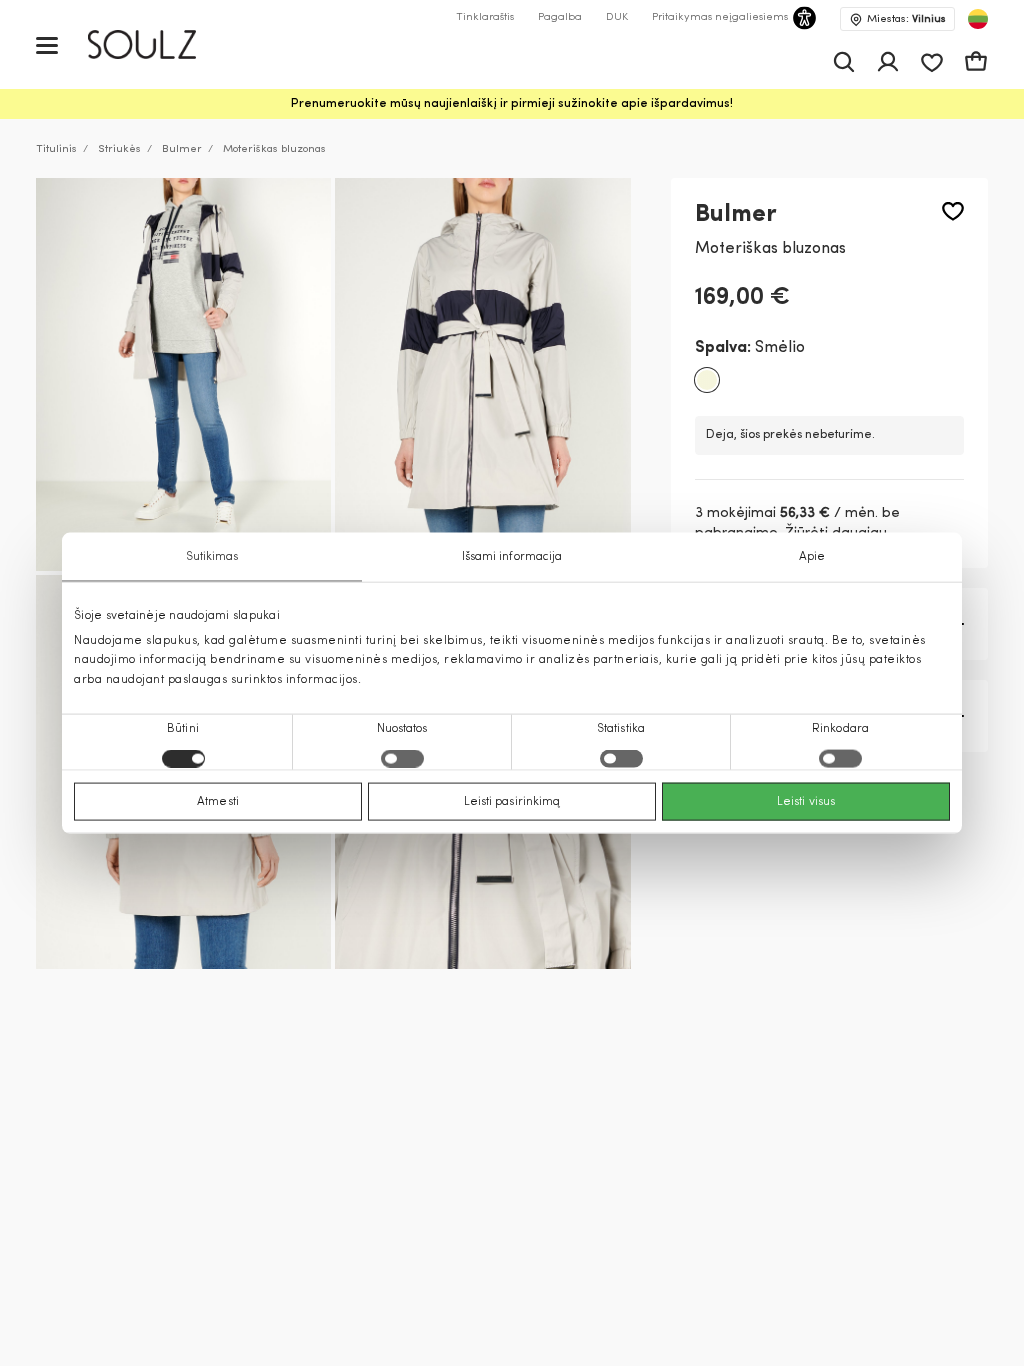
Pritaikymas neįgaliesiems (720, 17)
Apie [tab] (812, 557)
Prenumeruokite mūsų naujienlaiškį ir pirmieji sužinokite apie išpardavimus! (512, 104)
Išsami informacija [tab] (512, 557)
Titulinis (56, 149)
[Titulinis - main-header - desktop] (156, 44)
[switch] (402, 758)
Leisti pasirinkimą (512, 801)
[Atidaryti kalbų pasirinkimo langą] (978, 19)
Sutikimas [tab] (212, 557)
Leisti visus (806, 801)
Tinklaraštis (485, 17)
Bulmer (182, 149)
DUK (617, 17)
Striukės (119, 149)
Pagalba (560, 17)
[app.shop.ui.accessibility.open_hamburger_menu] (47, 44)
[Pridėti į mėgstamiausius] (953, 211)
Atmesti (218, 801)
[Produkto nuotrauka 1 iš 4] (183, 375)
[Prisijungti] (888, 62)
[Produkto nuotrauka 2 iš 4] (482, 375)
